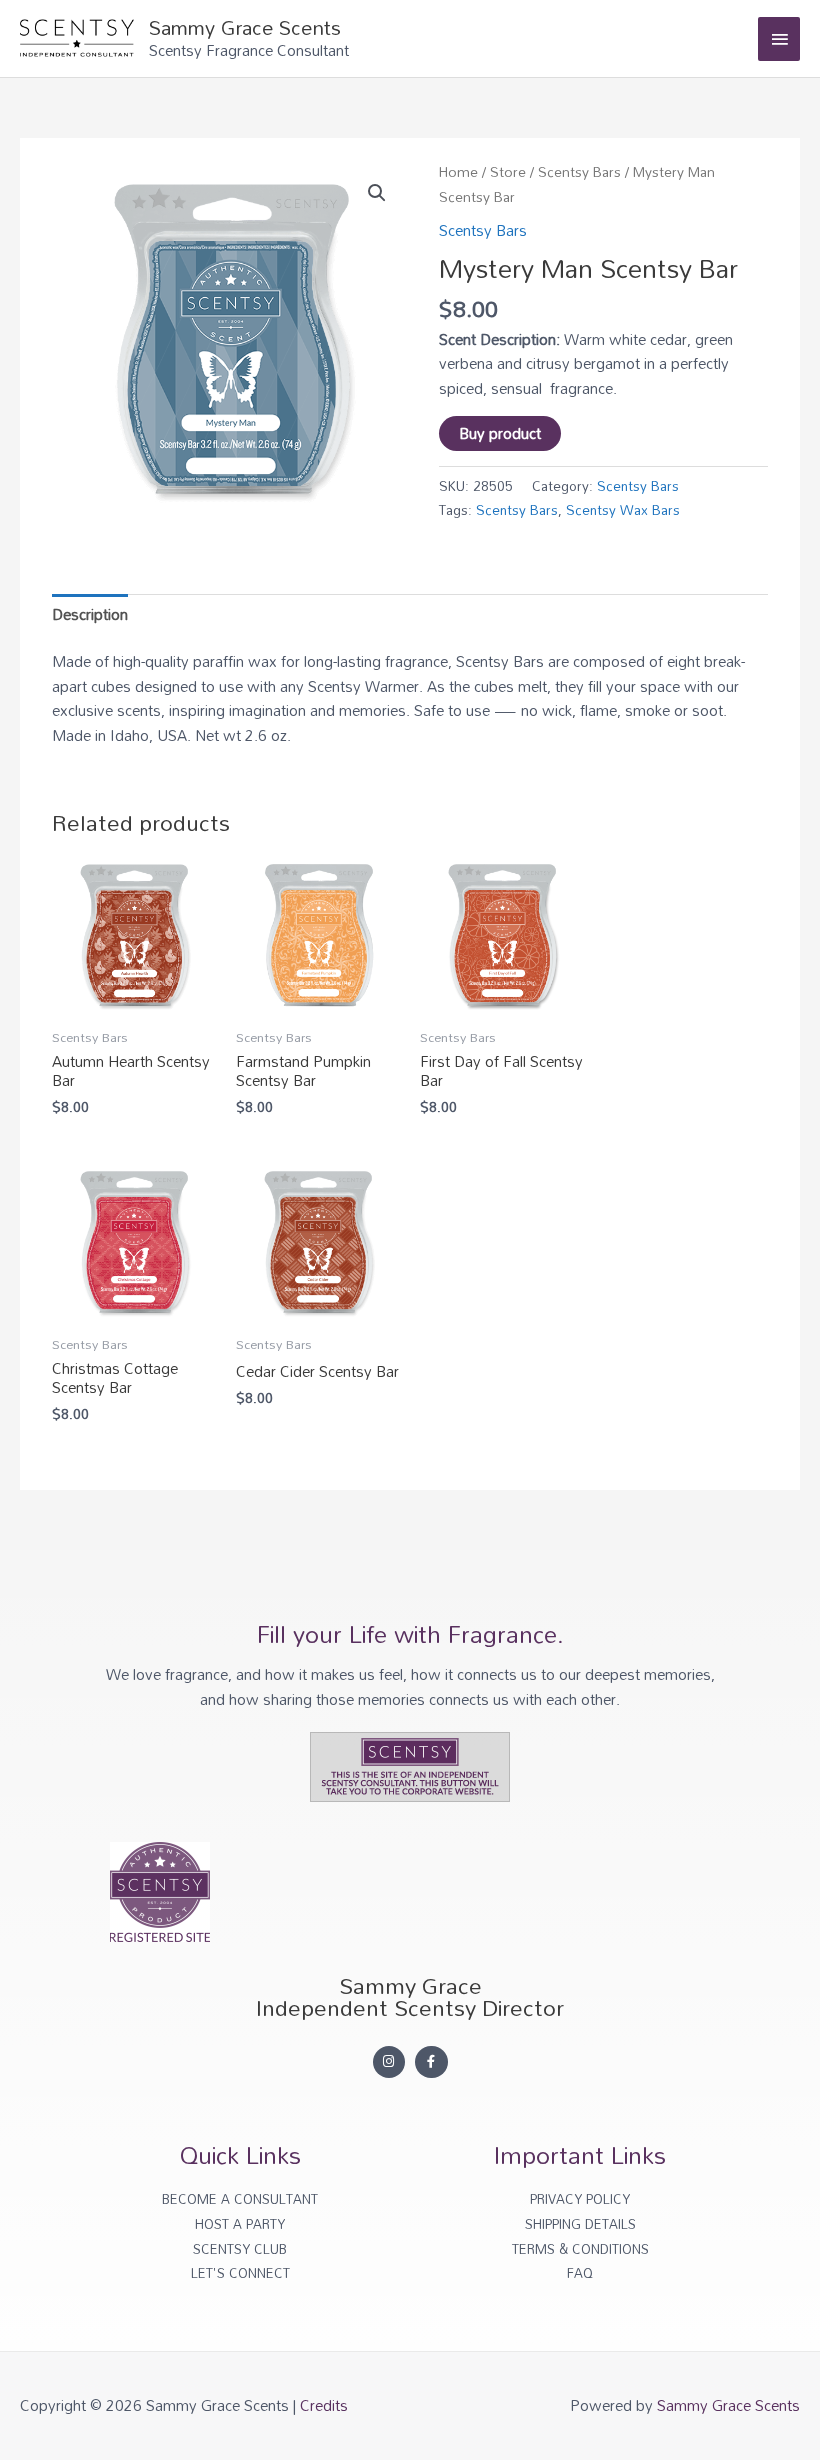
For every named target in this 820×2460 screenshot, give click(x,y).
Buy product (500, 433)
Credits (324, 2405)
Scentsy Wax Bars (623, 509)
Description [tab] (90, 614)
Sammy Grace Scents (245, 27)
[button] (377, 193)
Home (458, 171)
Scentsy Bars (579, 171)
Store (508, 171)
